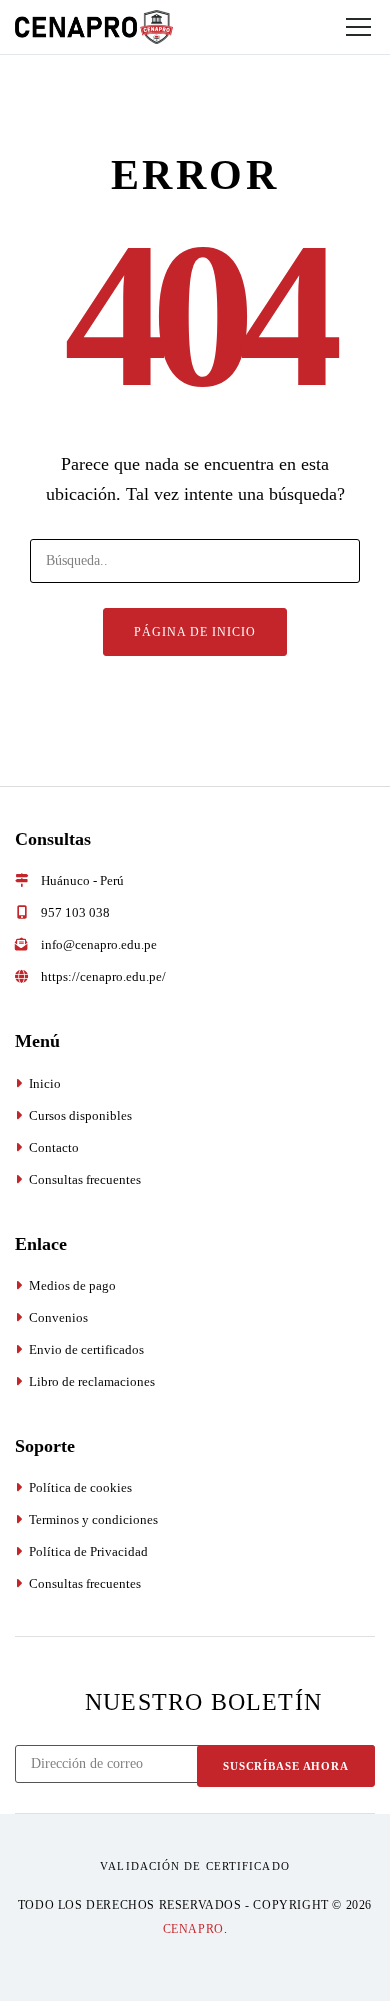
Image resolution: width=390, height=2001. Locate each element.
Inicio (45, 1083)
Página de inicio (194, 632)
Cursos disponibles (80, 1115)
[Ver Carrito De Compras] (266, 27)
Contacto (54, 1147)
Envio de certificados (86, 1349)
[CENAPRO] (94, 26)
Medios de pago (72, 1285)
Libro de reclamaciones (92, 1381)
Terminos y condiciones (93, 1519)
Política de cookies (80, 1487)
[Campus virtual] (306, 27)
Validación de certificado (195, 1866)
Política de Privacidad (88, 1551)
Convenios (58, 1317)
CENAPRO (193, 1929)
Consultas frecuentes (85, 1179)
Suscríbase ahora (286, 1766)
